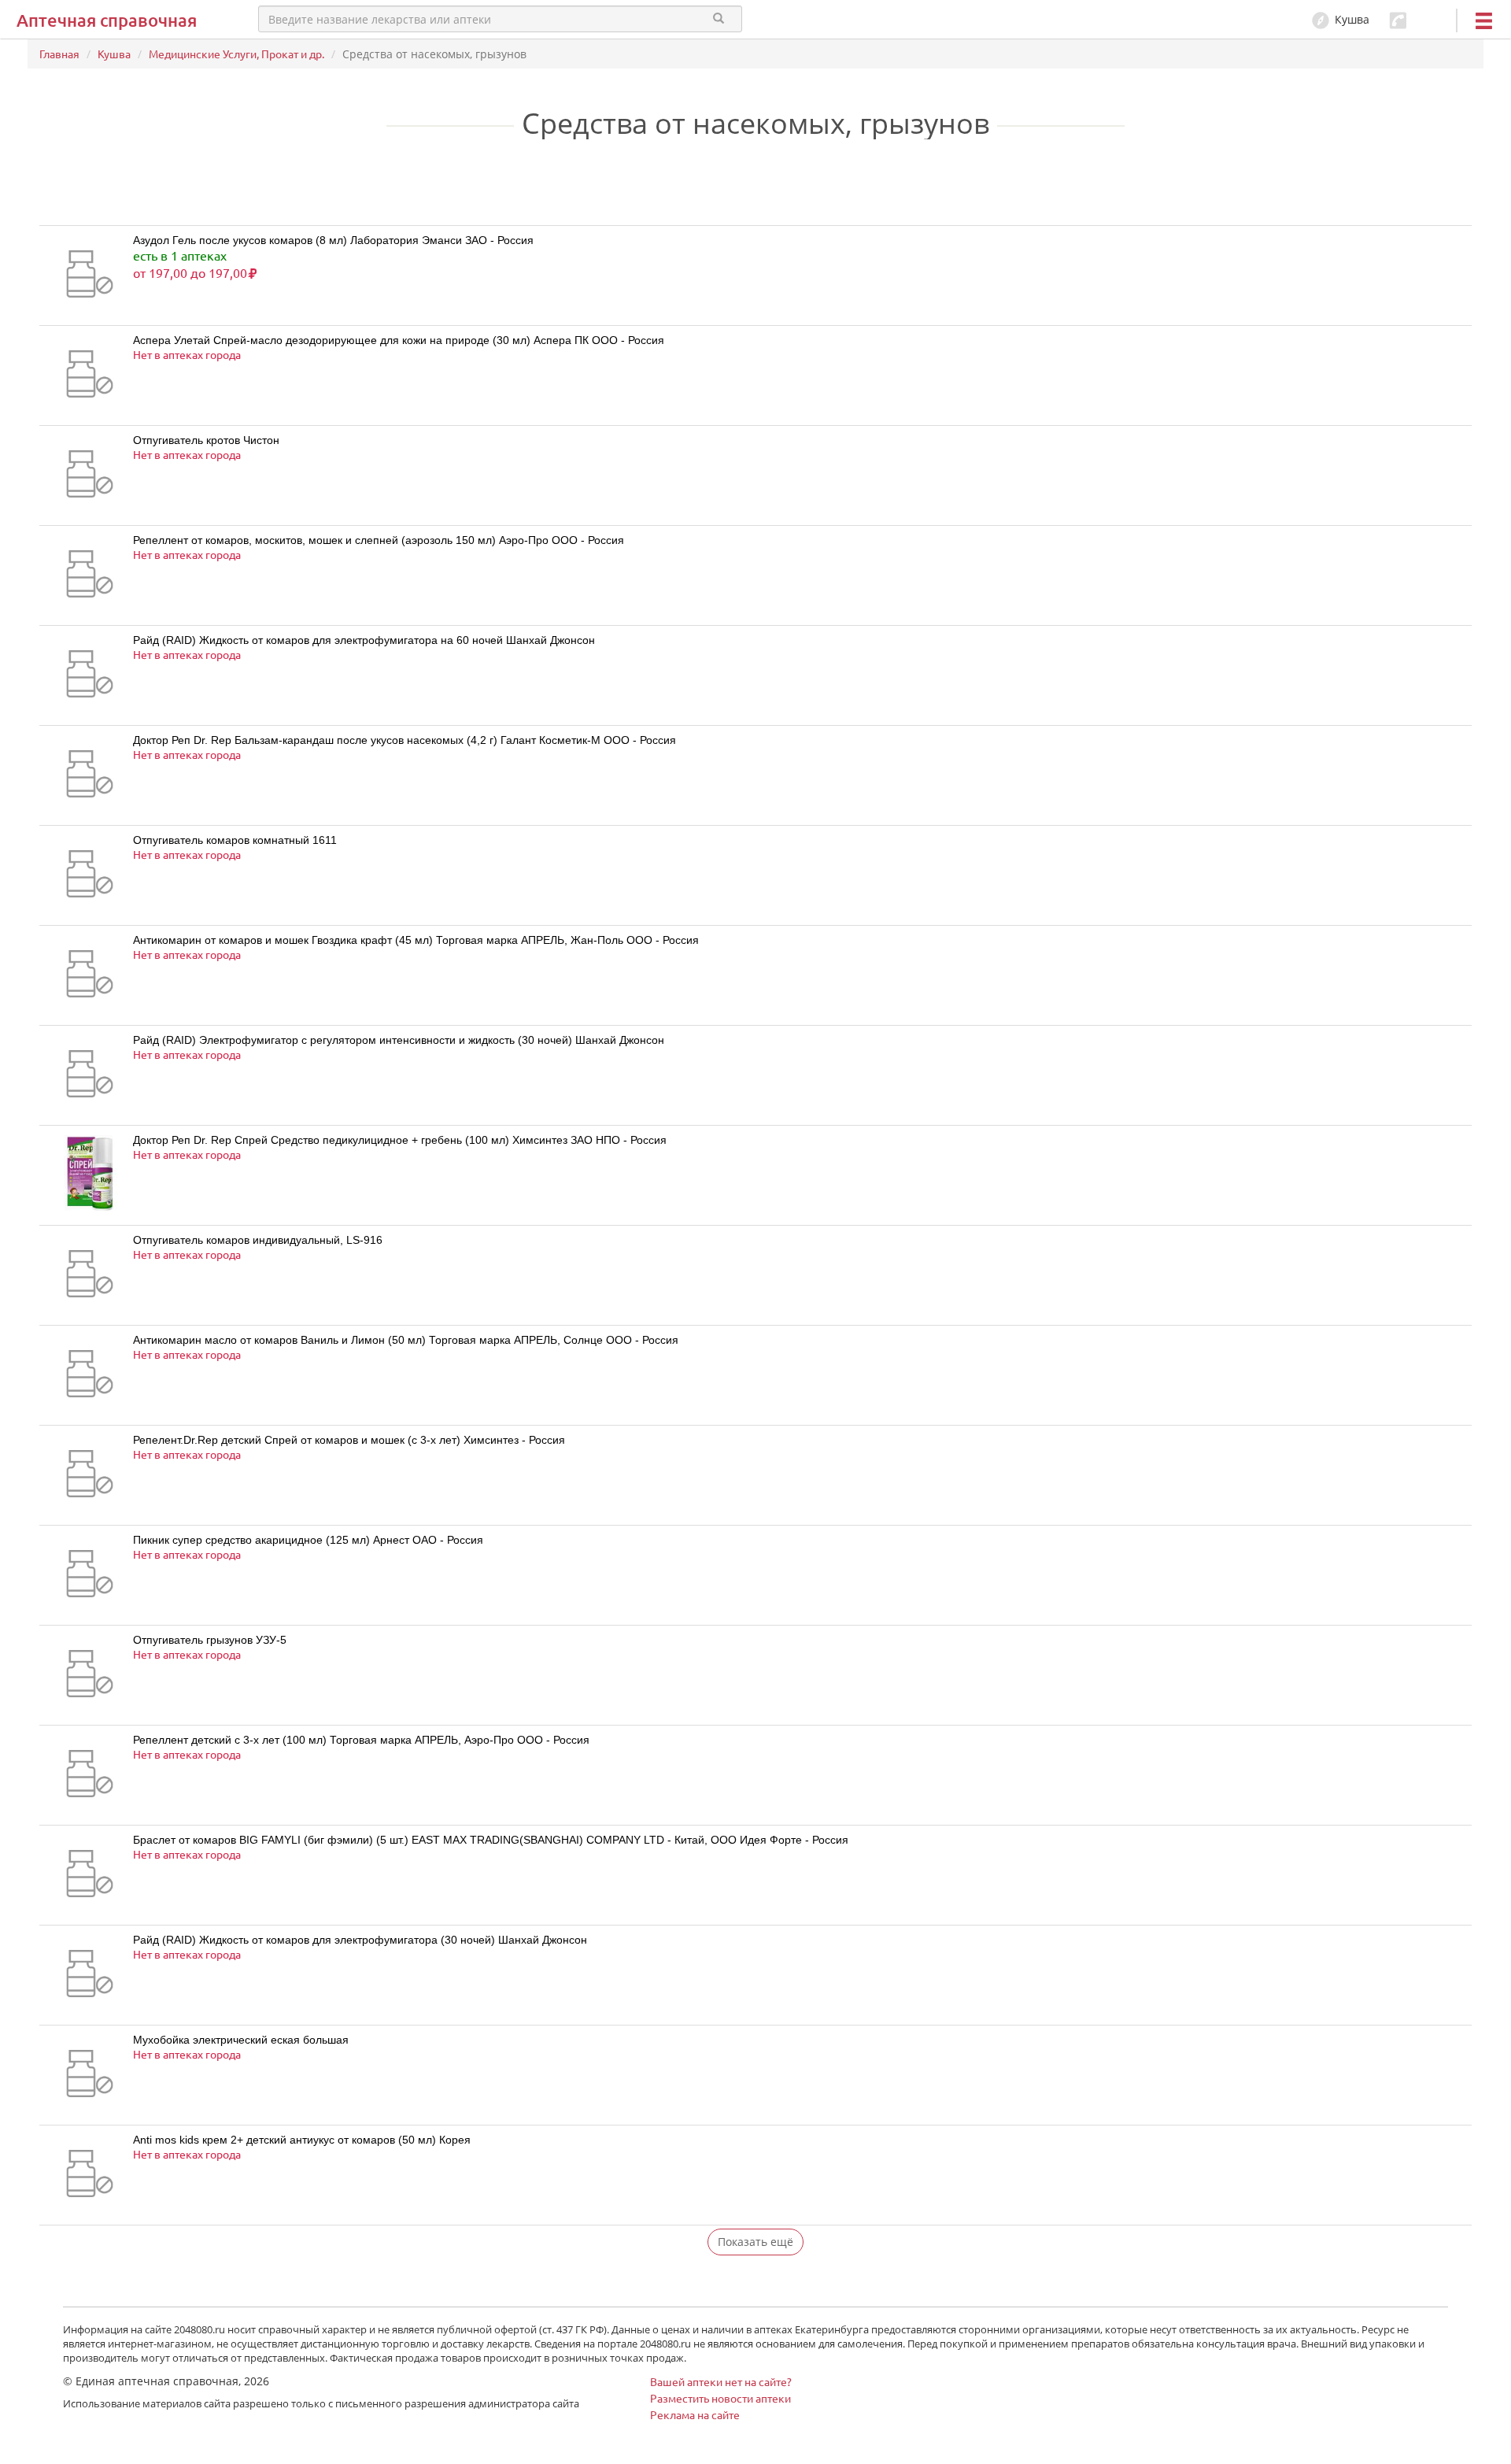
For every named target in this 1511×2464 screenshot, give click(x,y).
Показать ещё (755, 2242)
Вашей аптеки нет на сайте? (721, 2381)
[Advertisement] (224, 194)
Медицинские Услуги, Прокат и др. (236, 54)
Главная (59, 54)
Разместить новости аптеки (720, 2398)
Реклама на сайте (695, 2414)
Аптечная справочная (107, 20)
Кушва (114, 54)
